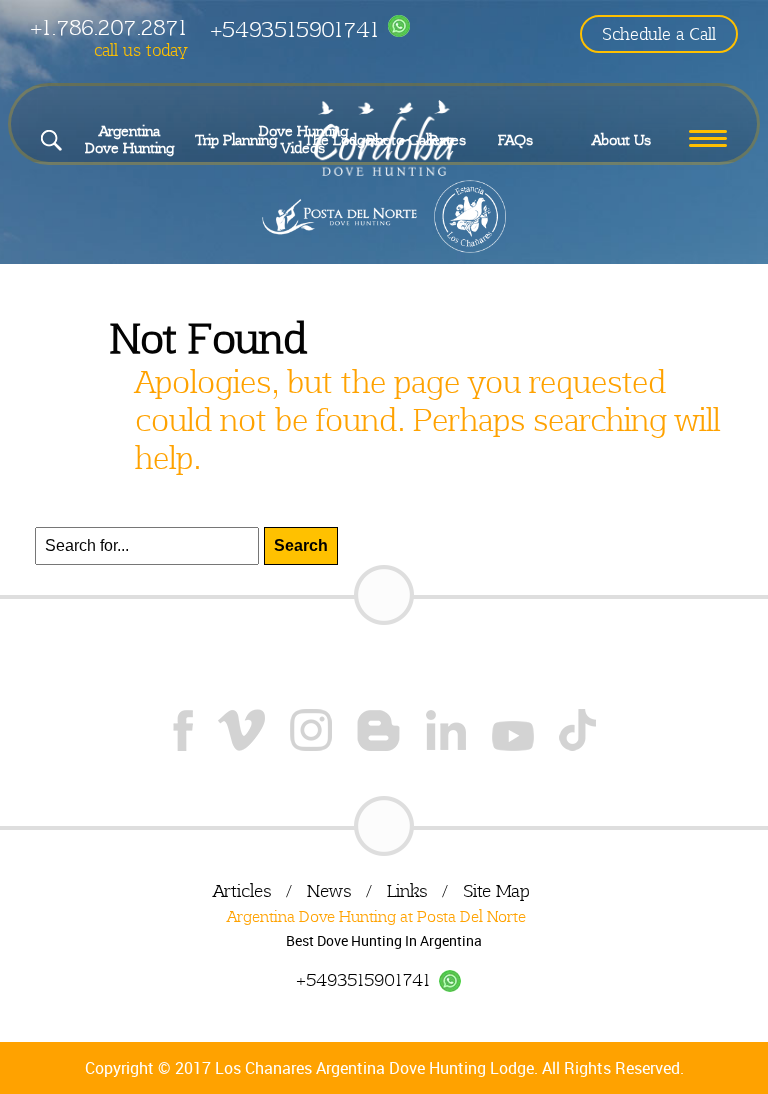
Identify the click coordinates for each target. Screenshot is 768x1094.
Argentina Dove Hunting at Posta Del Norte (376, 916)
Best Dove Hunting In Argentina (384, 940)
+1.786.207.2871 (108, 27)
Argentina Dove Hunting (129, 139)
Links (407, 890)
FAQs (515, 140)
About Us (621, 140)
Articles (242, 890)
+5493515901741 (294, 29)
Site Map (496, 890)
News (329, 890)
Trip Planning (236, 140)
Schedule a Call (659, 34)
